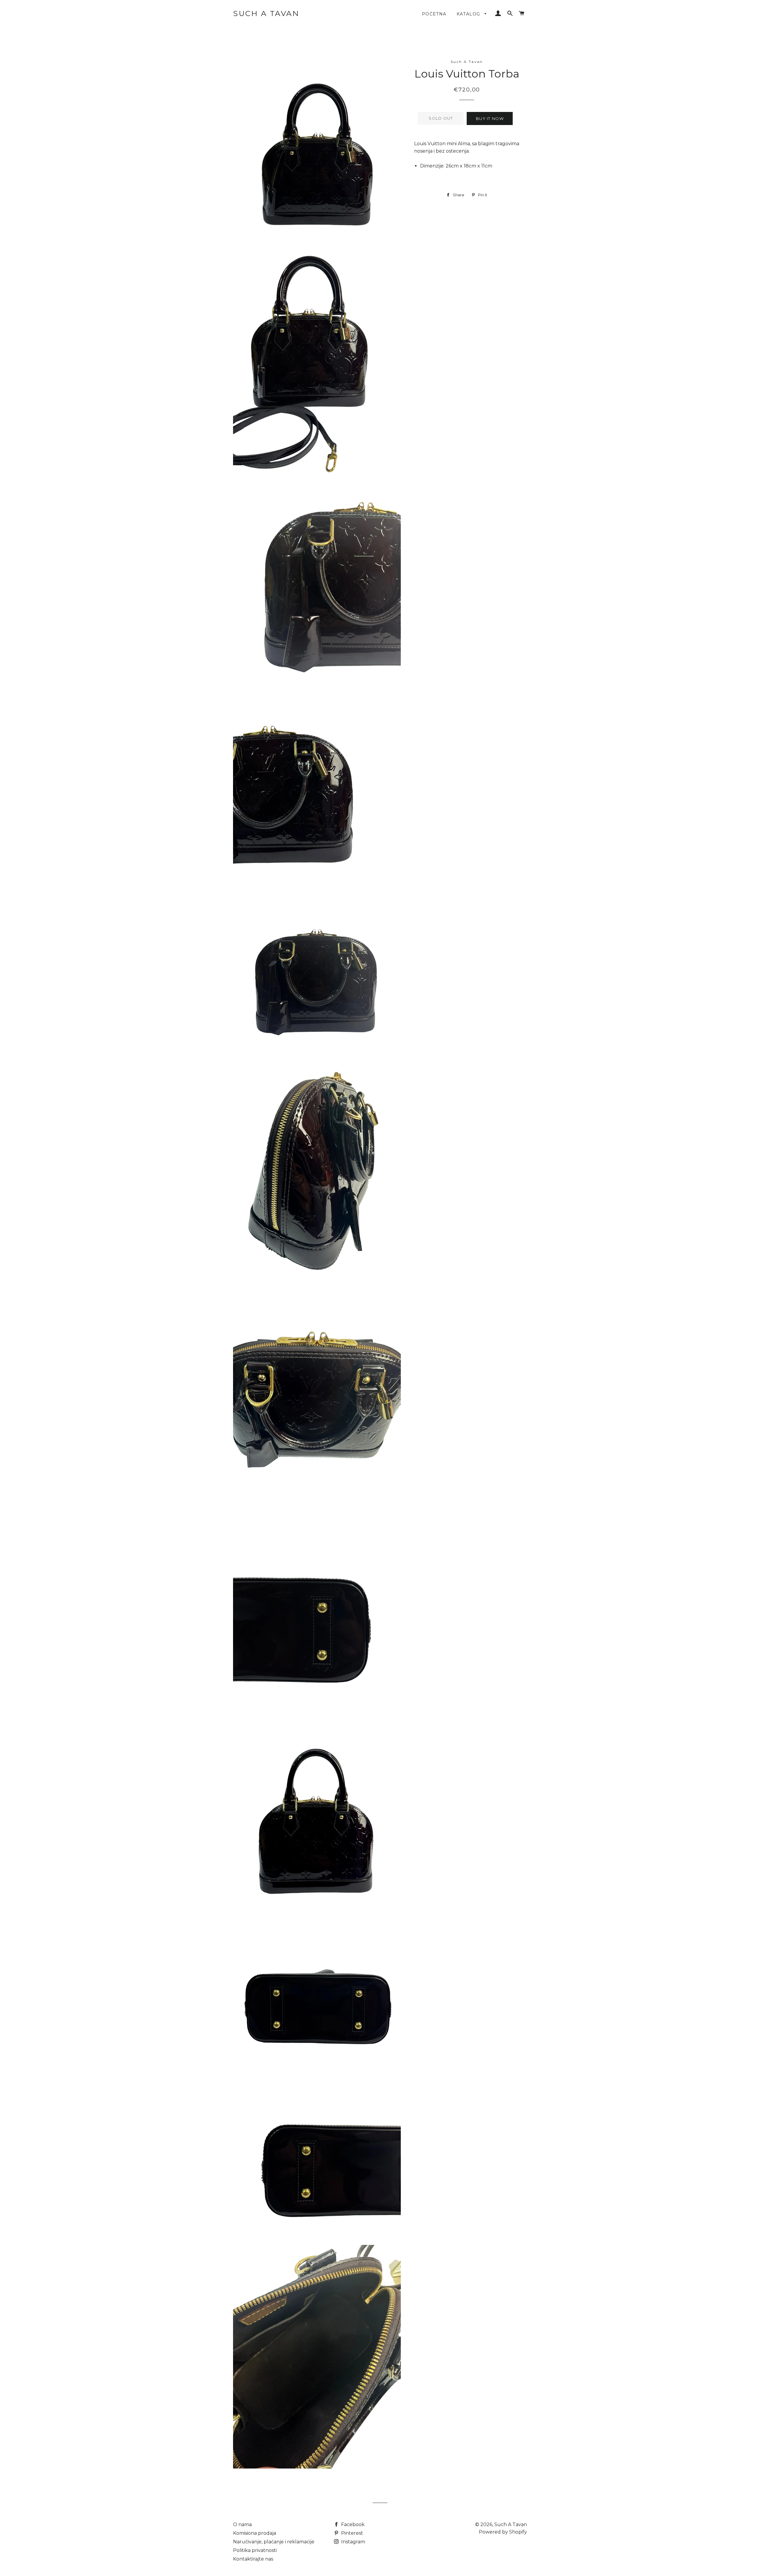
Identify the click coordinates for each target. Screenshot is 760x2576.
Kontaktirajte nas (253, 2559)
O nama (242, 2524)
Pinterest (351, 2533)
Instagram (353, 2542)
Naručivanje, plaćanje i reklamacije (274, 2542)
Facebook (352, 2524)
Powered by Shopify (503, 2532)
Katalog (469, 14)
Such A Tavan (266, 13)
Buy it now (490, 118)
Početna (434, 14)
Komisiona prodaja (255, 2533)
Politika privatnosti (255, 2550)
